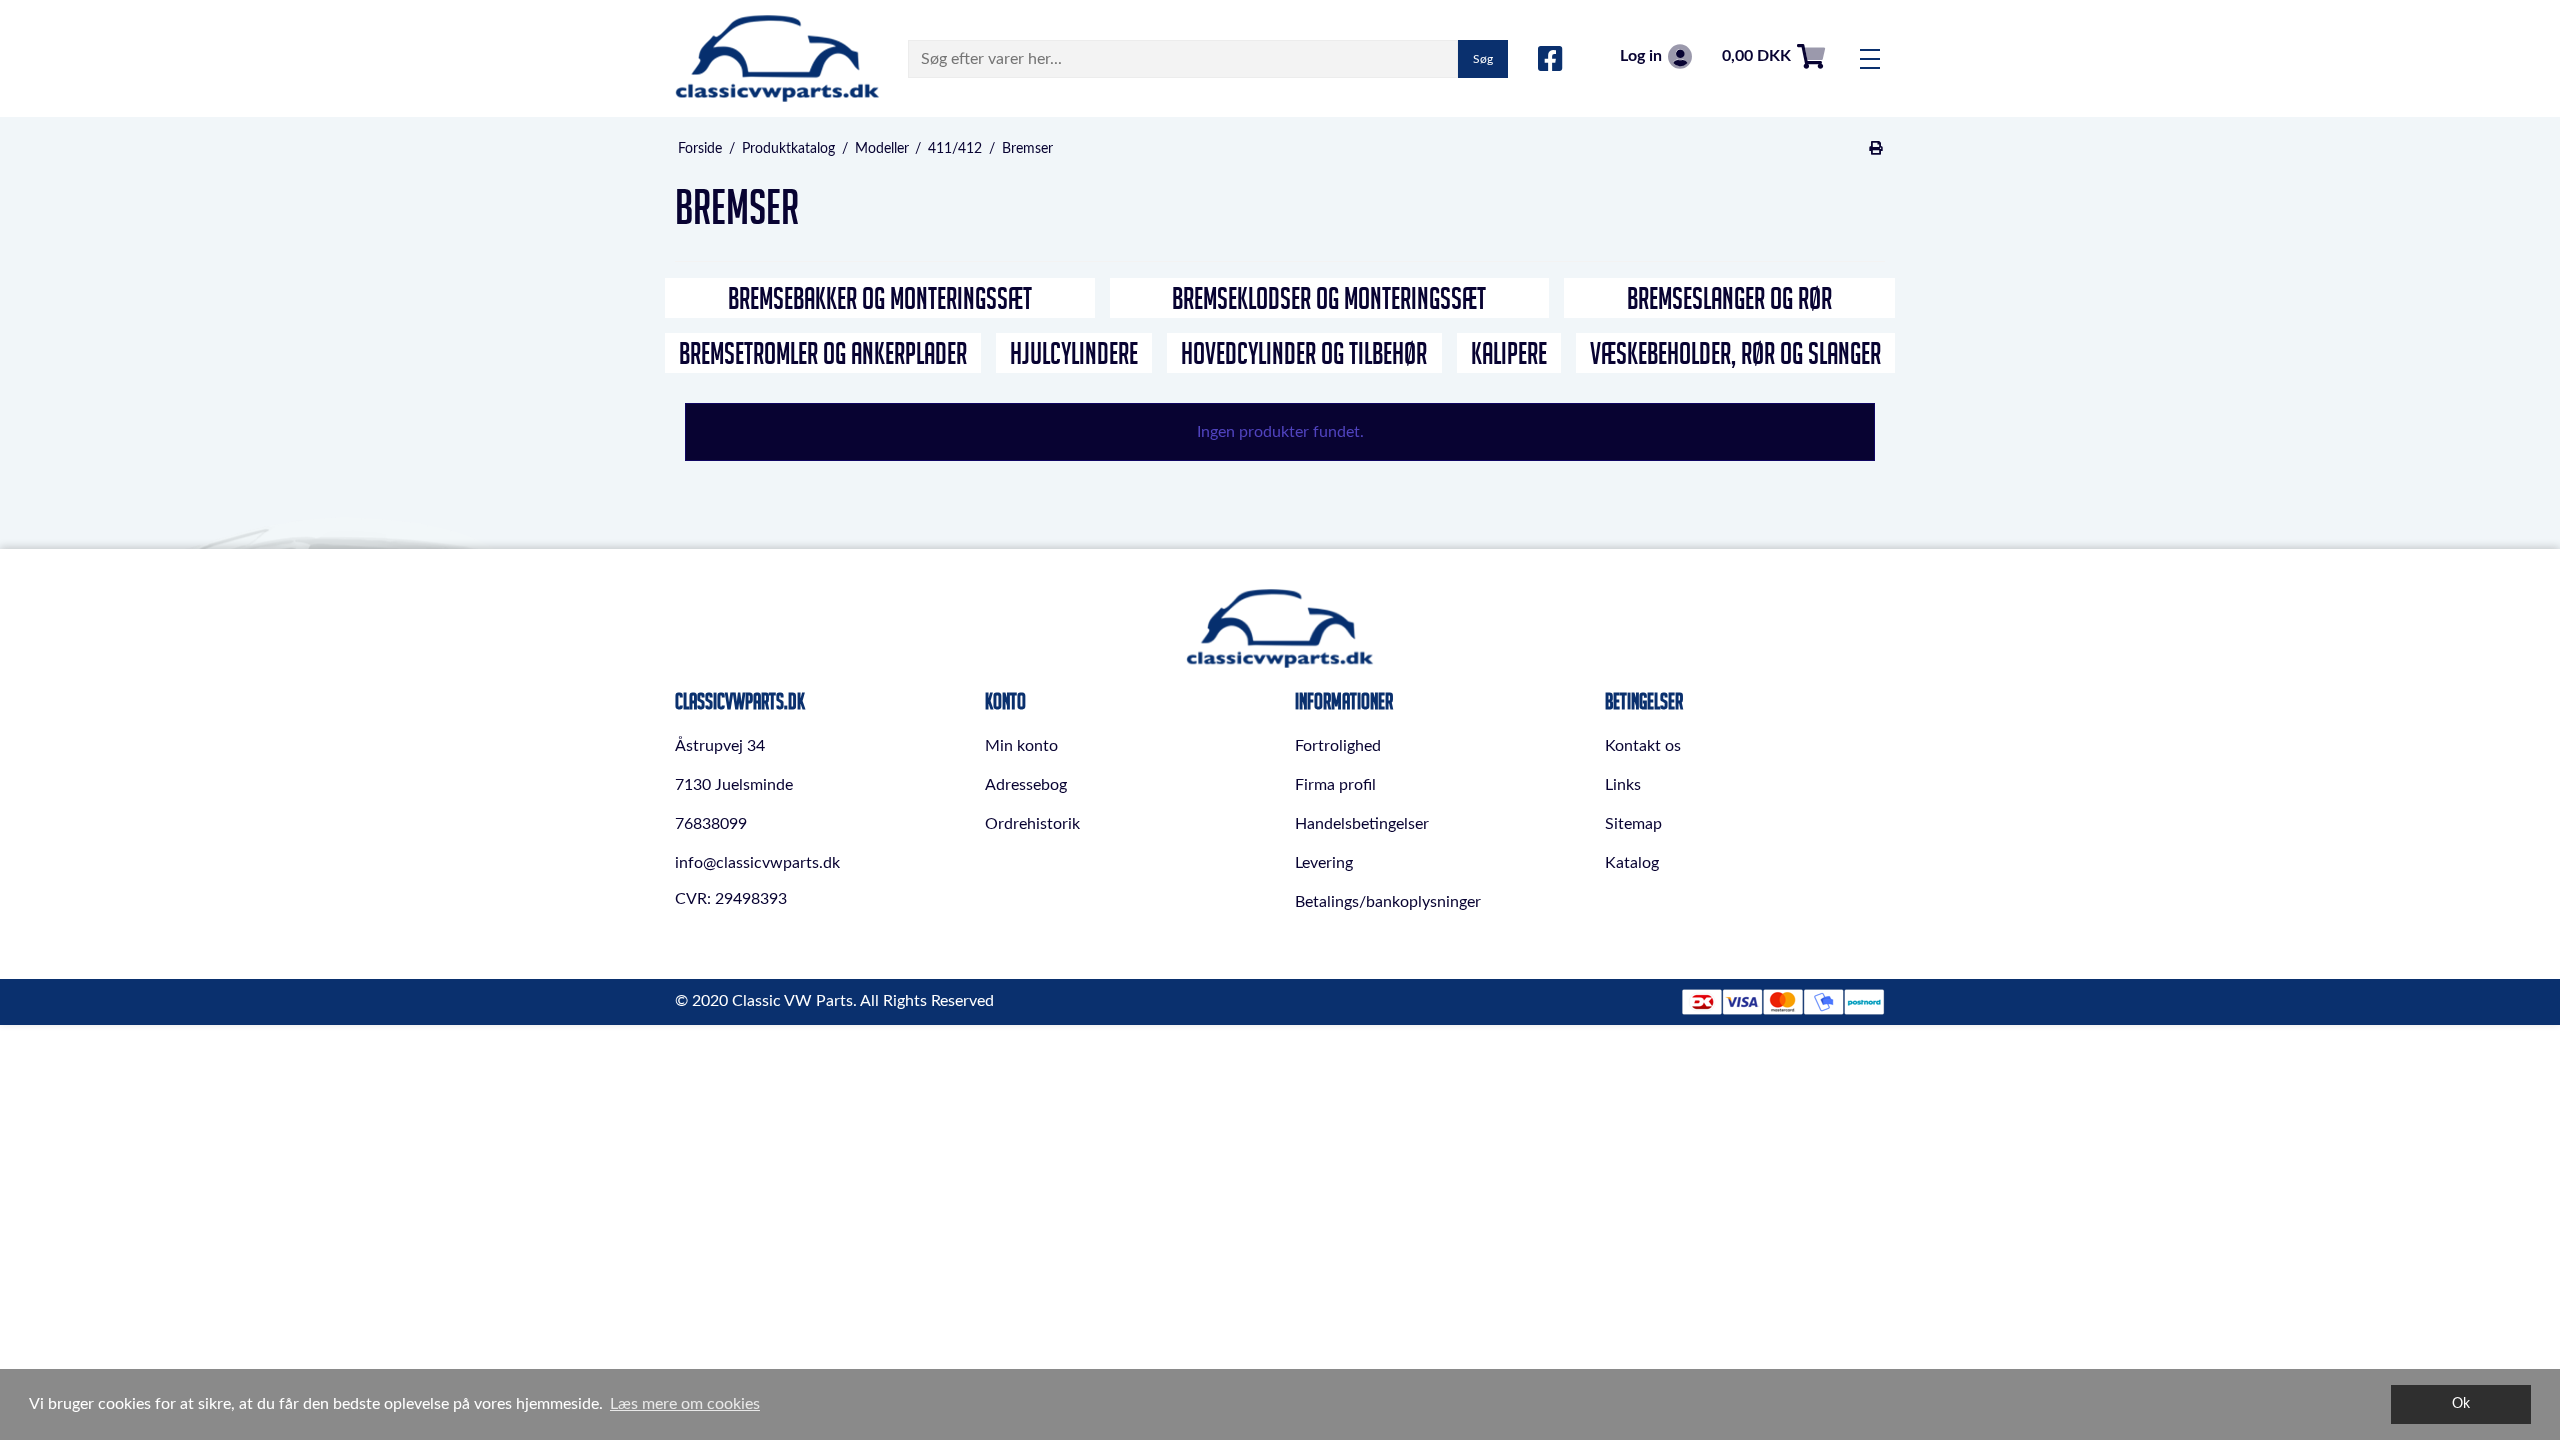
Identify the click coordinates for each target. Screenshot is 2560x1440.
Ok (2461, 1403)
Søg (1483, 59)
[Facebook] (1550, 60)
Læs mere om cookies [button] (685, 1404)
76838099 (711, 824)
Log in (1641, 56)
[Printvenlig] (1876, 149)
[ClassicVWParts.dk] (777, 58)
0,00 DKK (1756, 56)
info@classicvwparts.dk (757, 863)
